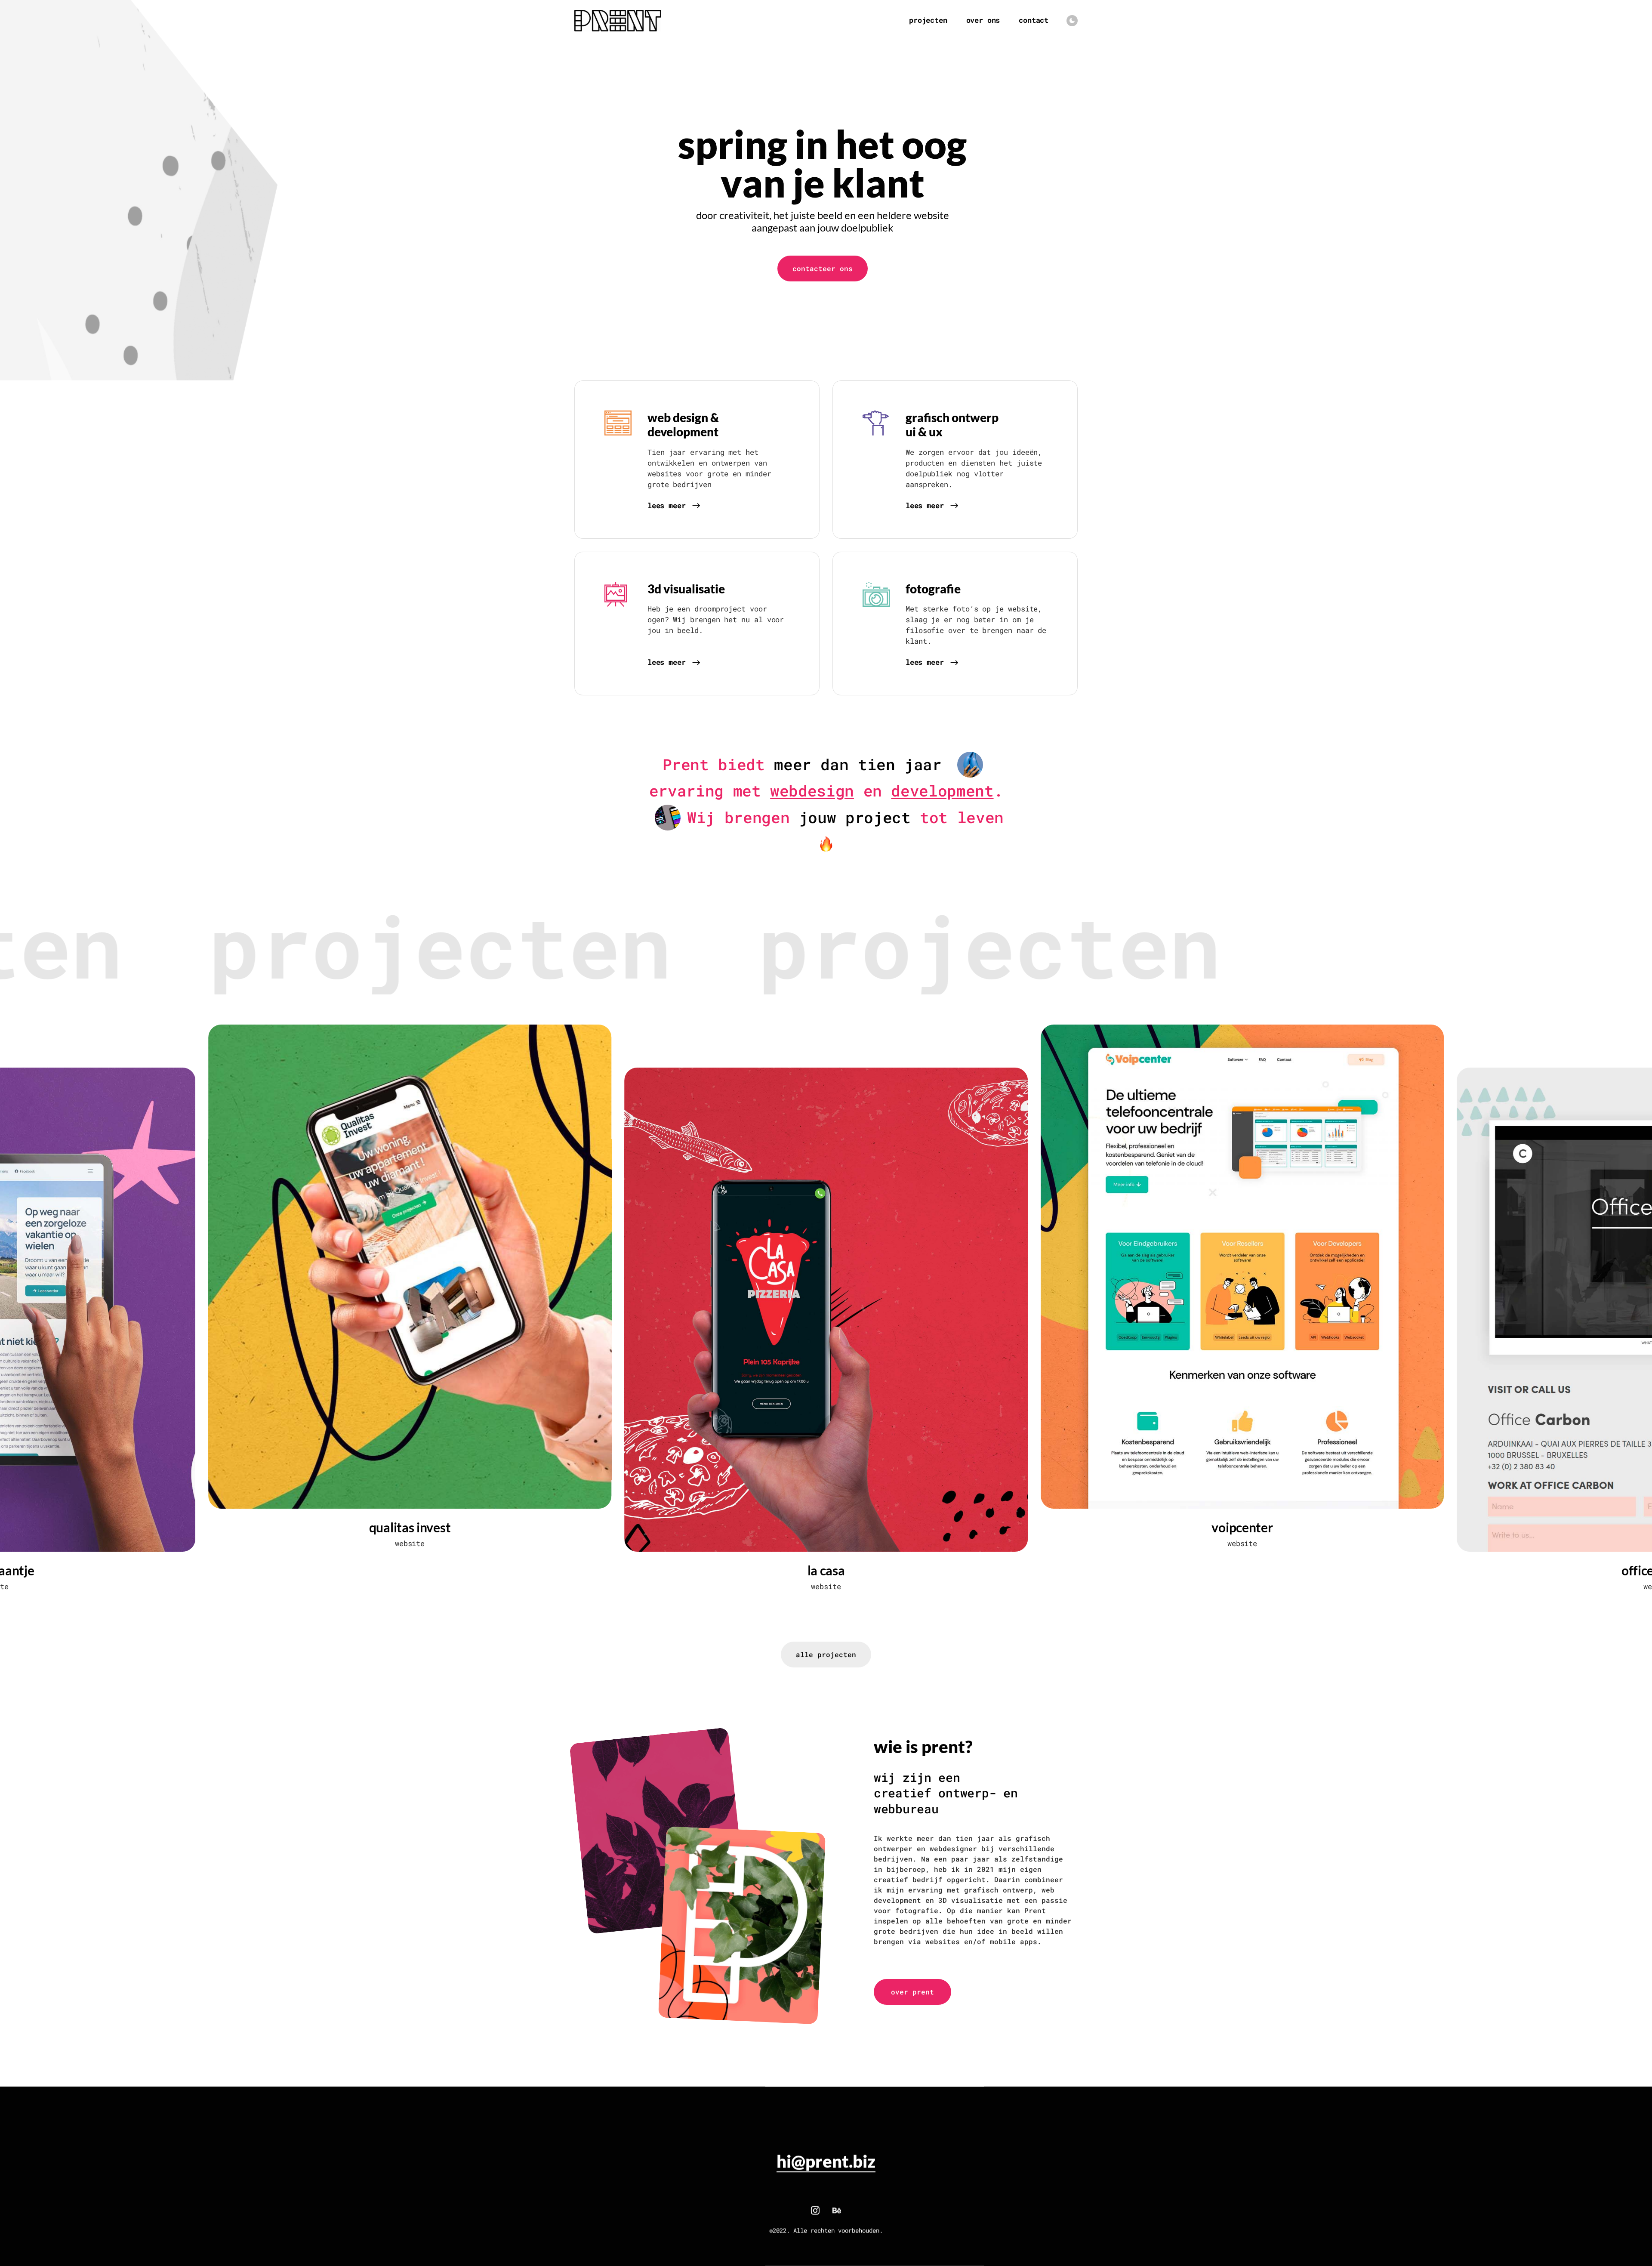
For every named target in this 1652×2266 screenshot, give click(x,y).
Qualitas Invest (410, 1527)
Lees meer (666, 506)
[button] (823, 269)
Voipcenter (1242, 1527)
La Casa (826, 1570)
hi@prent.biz (826, 2161)
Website (410, 1543)
